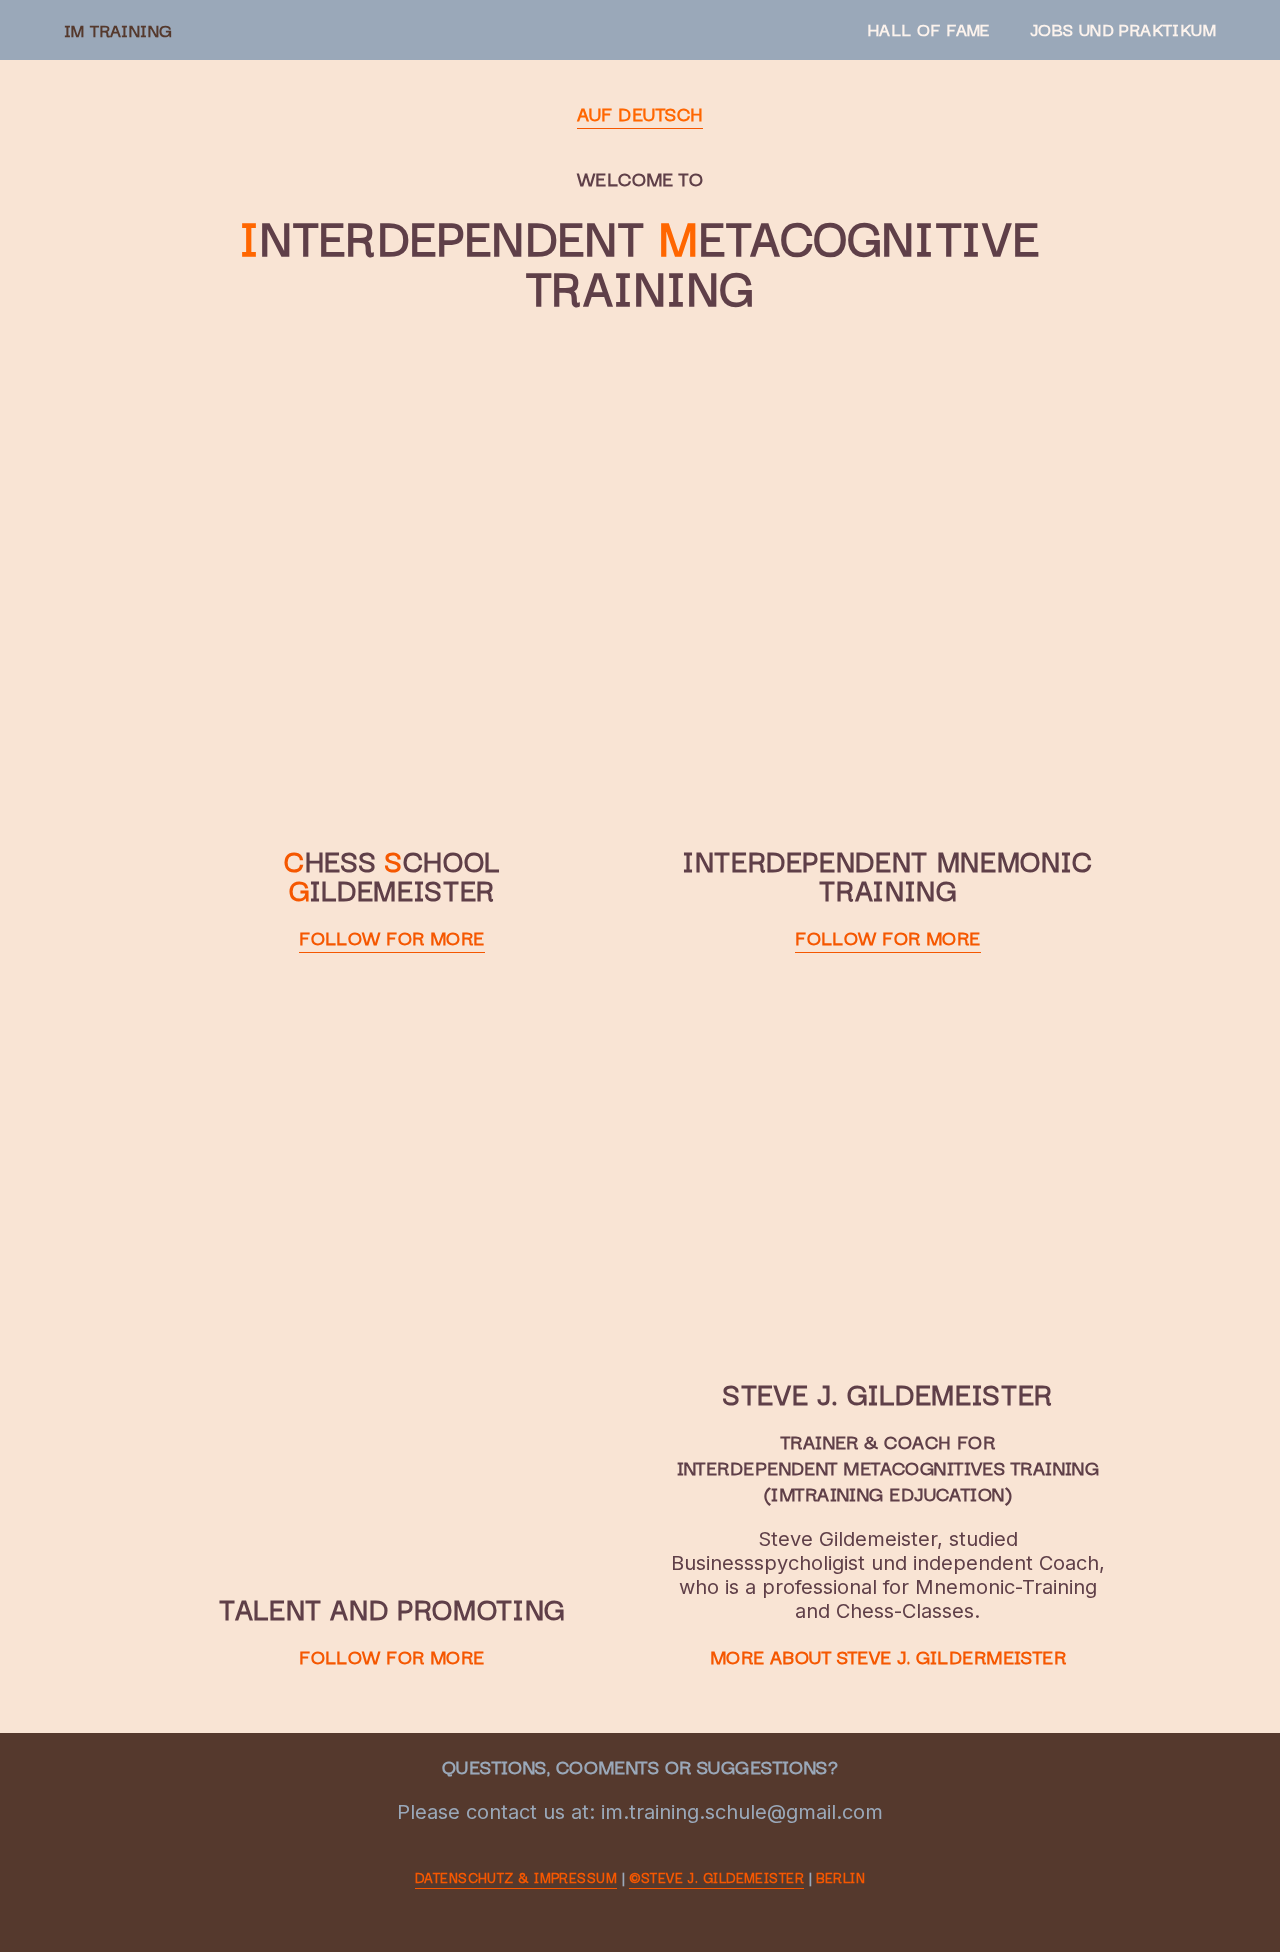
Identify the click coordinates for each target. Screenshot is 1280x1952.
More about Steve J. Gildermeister (888, 1656)
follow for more (392, 937)
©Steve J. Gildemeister (716, 1877)
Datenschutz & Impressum (516, 1877)
